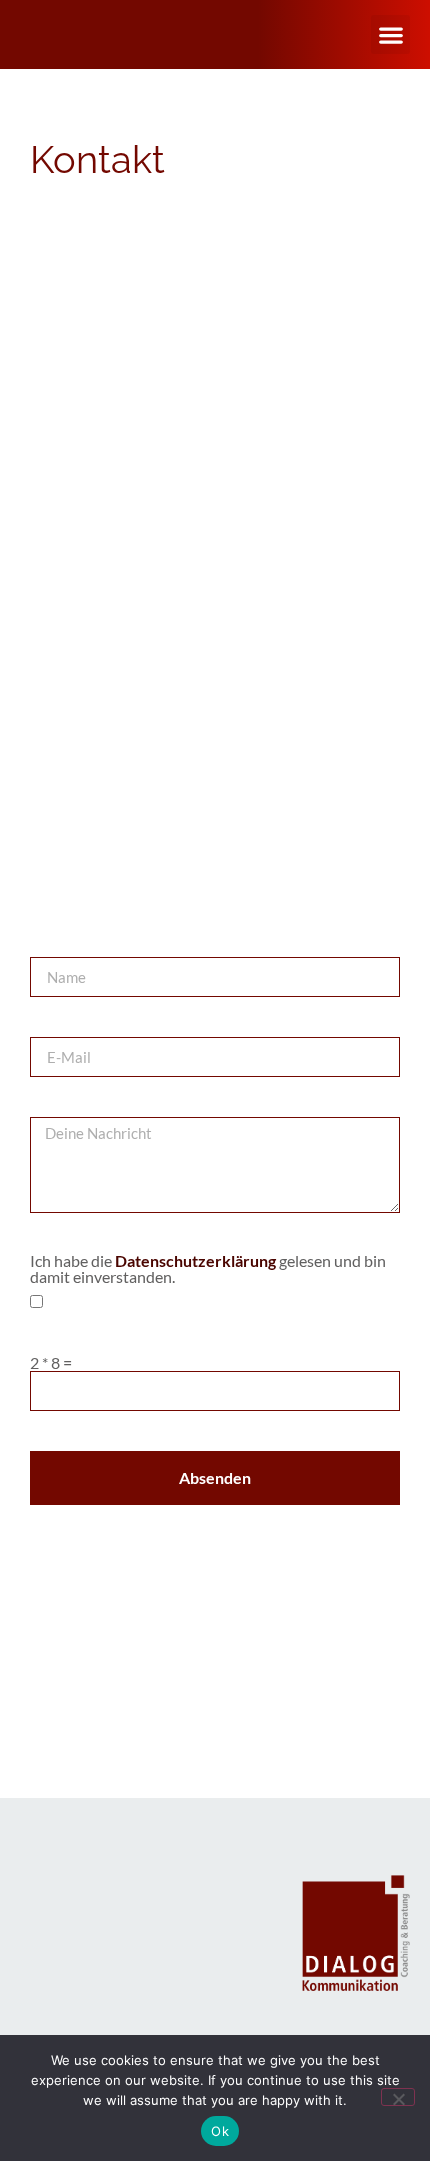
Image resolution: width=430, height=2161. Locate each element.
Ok (220, 2131)
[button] (390, 34)
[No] (398, 2097)
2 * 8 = (51, 1363)
